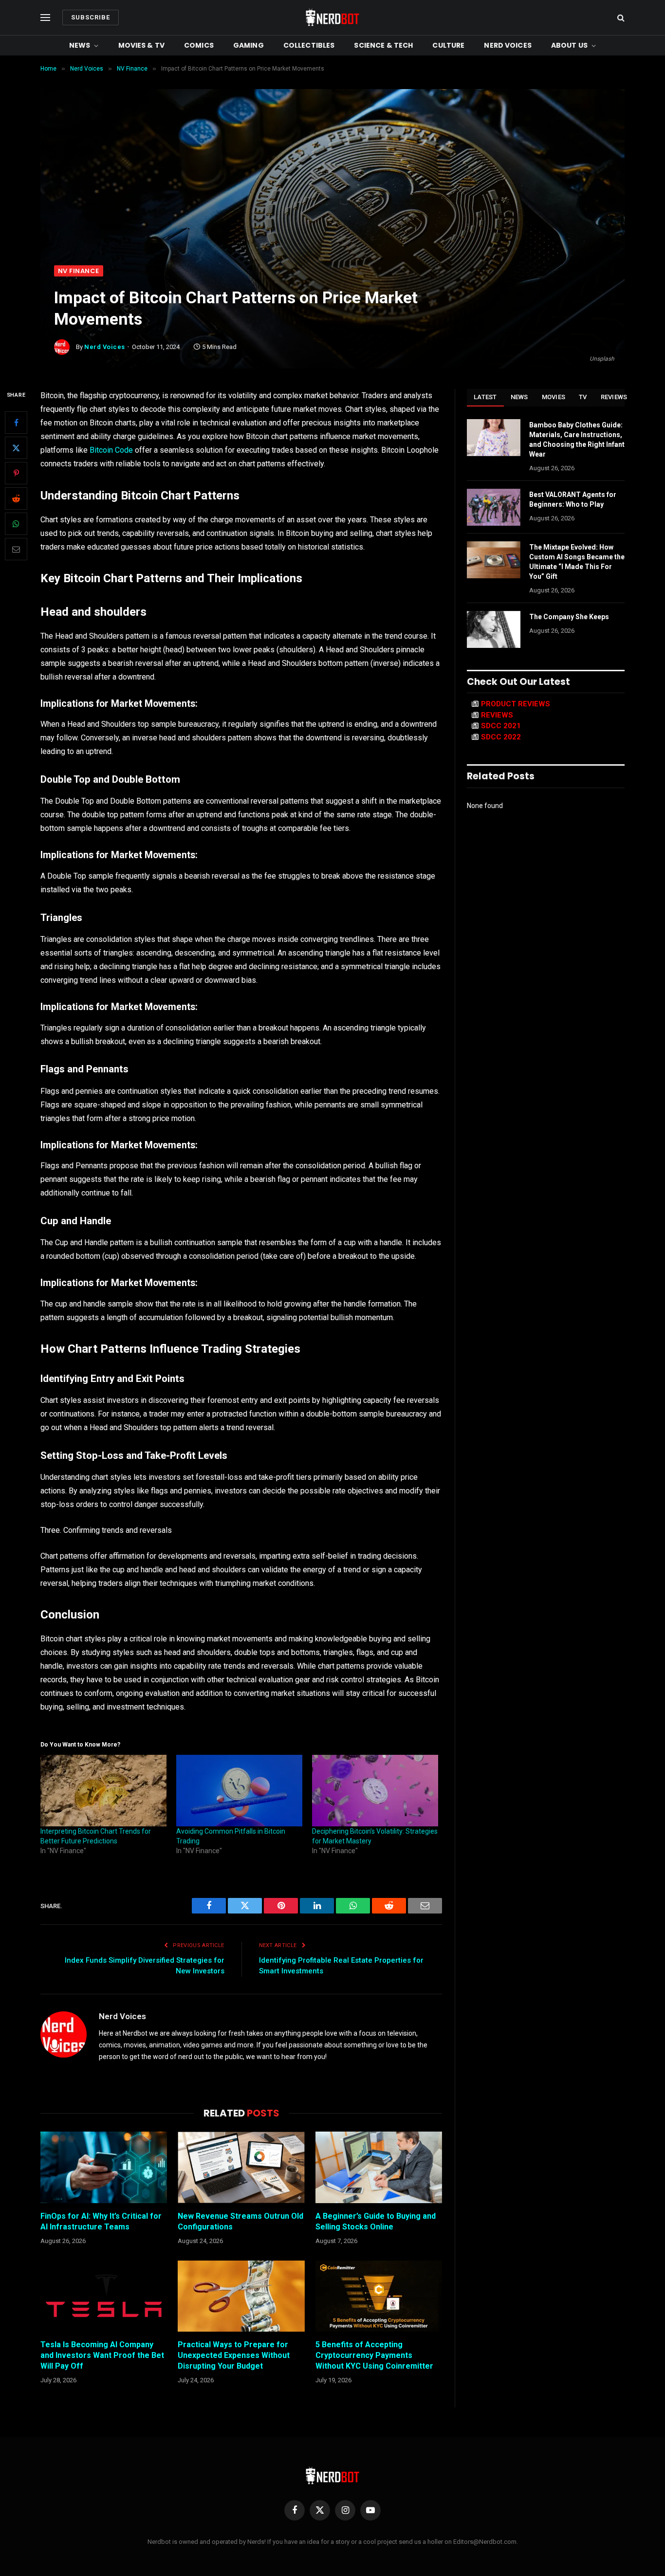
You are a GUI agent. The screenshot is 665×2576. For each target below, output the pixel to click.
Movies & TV (142, 45)
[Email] (16, 550)
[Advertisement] (332, 192)
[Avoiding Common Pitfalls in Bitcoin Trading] (239, 1791)
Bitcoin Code (111, 450)
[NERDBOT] (332, 18)
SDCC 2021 (501, 726)
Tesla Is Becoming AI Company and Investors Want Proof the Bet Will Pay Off (102, 2355)
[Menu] (45, 18)
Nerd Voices (508, 45)
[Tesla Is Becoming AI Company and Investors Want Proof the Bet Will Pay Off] (104, 2296)
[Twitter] (16, 448)
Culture (448, 45)
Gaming (249, 45)
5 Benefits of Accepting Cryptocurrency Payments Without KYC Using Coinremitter (374, 2355)
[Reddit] (16, 499)
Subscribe (91, 17)
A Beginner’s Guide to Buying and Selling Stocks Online (376, 2221)
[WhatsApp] (16, 524)
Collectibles (309, 45)
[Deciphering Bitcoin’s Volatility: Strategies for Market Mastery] (375, 1791)
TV (583, 397)
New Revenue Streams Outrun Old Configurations (240, 2221)
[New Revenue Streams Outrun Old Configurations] (241, 2167)
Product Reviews (516, 704)
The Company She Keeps (569, 617)
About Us (569, 45)
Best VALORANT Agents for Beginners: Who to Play (573, 499)
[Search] (620, 18)
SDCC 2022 (501, 737)
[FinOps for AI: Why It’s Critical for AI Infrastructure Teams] (104, 2167)
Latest (485, 397)
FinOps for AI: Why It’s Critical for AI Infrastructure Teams (101, 2221)
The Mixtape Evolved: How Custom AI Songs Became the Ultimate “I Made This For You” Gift (577, 562)
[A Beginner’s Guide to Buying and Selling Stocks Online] (379, 2167)
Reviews (614, 397)
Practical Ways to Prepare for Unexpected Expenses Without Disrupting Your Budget (234, 2355)
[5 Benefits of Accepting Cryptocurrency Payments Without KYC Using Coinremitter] (379, 2296)
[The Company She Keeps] (494, 629)
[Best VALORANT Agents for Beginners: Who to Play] (494, 507)
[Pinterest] (16, 474)
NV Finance (79, 271)
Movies (554, 397)
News (80, 45)
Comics (199, 45)
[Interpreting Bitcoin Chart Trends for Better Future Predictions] (103, 1791)
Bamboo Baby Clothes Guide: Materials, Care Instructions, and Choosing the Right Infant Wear (577, 440)
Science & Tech (383, 45)
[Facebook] (16, 423)
